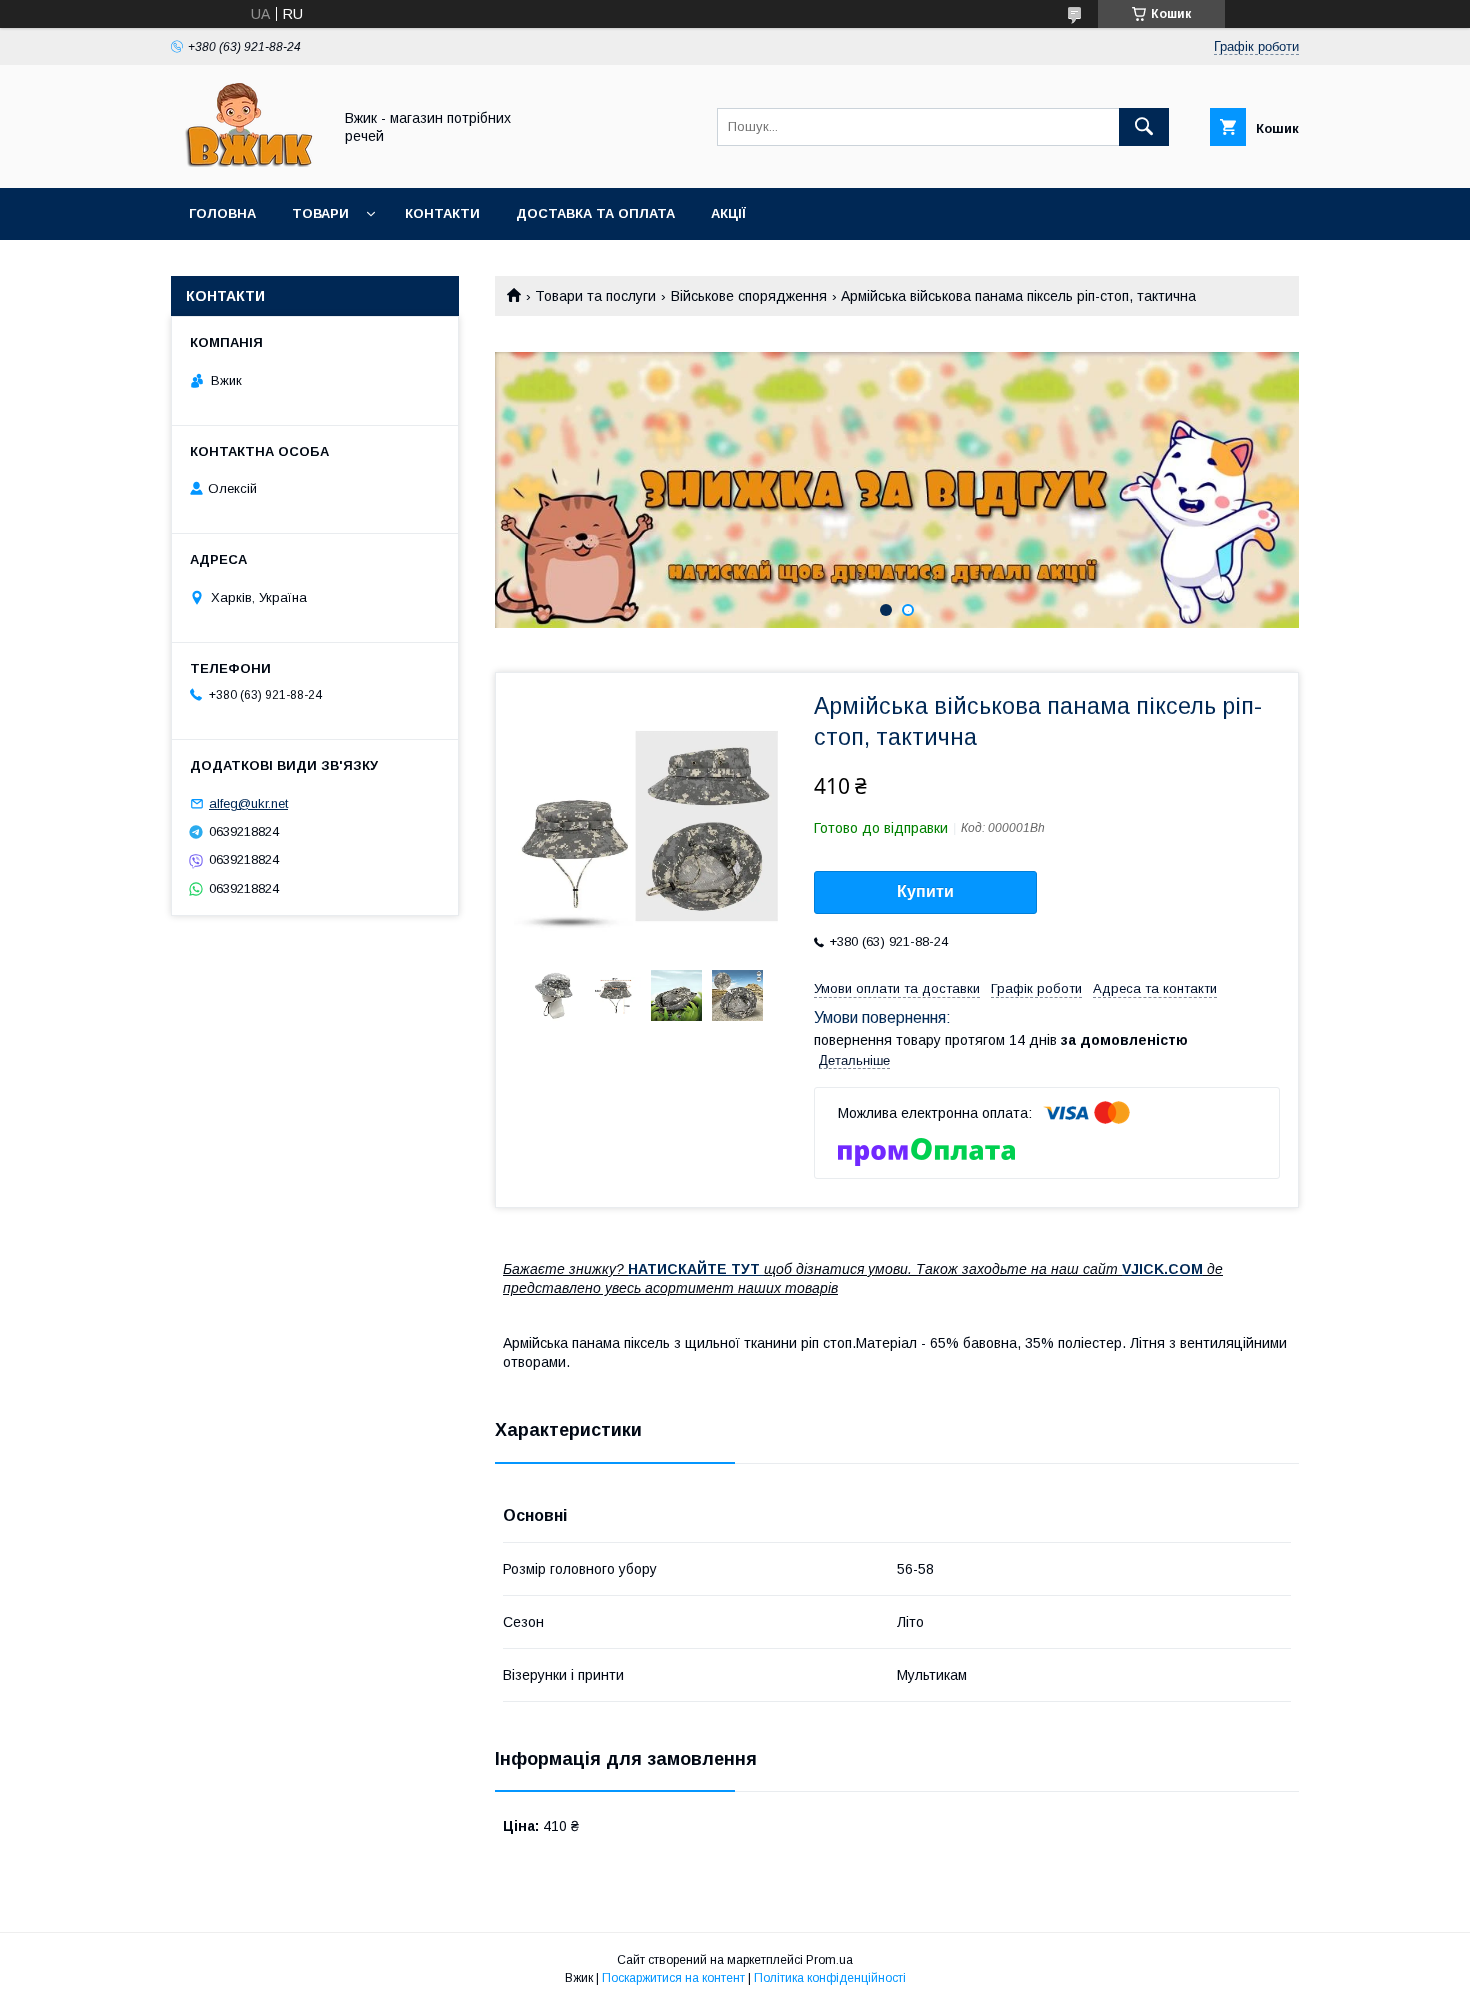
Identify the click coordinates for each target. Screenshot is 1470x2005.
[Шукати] (1144, 127)
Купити (925, 891)
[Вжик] (246, 162)
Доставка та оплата (595, 213)
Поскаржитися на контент (673, 1978)
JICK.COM (1167, 1269)
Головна (222, 213)
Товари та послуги (595, 296)
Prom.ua (829, 1960)
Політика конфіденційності (830, 1978)
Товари (320, 213)
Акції (728, 213)
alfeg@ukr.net (248, 803)
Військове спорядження (749, 296)
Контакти (442, 213)
